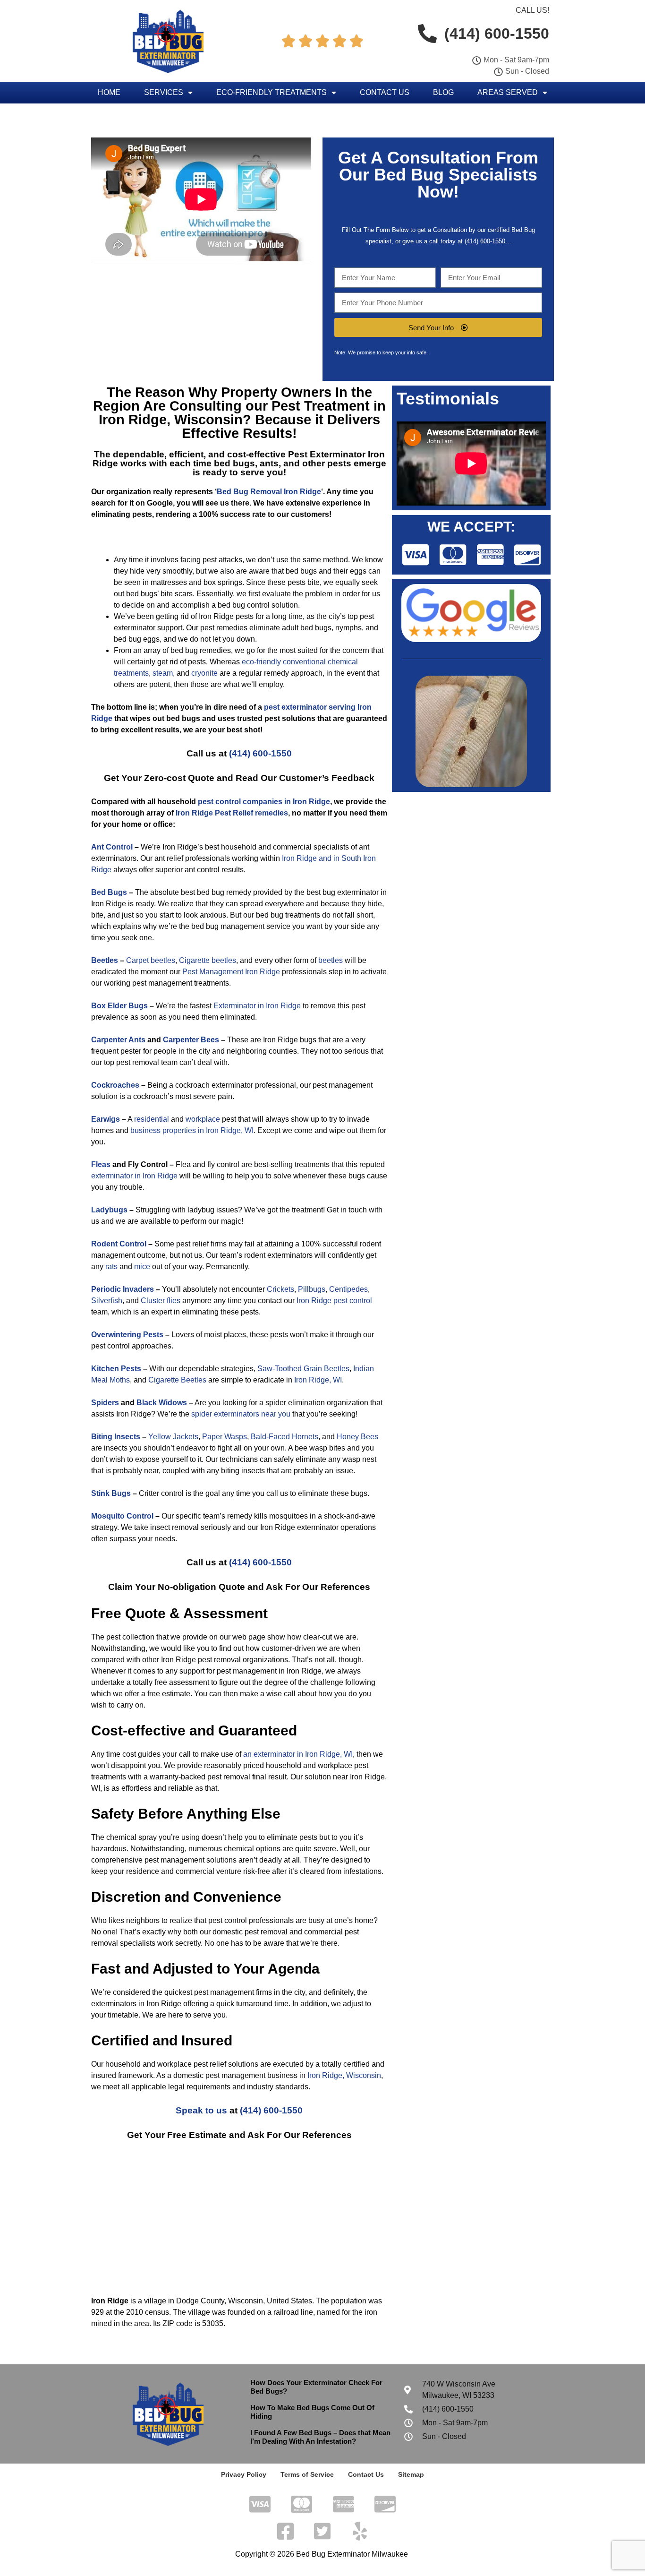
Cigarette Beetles (177, 1380)
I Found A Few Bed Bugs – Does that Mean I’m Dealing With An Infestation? (320, 2437)
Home (109, 92)
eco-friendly (261, 662)
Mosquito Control (122, 1516)
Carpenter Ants (118, 1040)
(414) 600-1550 (260, 753)
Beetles (105, 960)
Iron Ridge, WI (318, 1380)
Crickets (280, 1289)
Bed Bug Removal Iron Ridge (269, 492)
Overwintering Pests (127, 1335)
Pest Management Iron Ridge (231, 972)
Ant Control (112, 847)
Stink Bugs (111, 1493)
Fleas (101, 1164)
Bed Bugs (109, 892)
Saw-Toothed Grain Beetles (303, 1369)
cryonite (204, 673)
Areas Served (508, 92)
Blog (443, 92)
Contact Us (385, 92)
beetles (331, 960)
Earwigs (106, 1119)
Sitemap (411, 2474)
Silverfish (107, 1301)
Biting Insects (116, 1437)
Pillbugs (312, 1289)
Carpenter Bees (191, 1040)
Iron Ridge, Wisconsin (344, 2075)
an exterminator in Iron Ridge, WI (298, 1754)
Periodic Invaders (123, 1289)
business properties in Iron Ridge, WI (192, 1130)
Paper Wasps (225, 1437)
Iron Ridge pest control (334, 1301)
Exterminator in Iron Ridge (257, 1006)
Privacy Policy (244, 2474)
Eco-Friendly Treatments (272, 92)
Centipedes (348, 1289)
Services (164, 92)
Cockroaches (115, 1085)
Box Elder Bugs (119, 1006)
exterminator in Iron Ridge (134, 1176)
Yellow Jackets (173, 1437)
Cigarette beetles (208, 960)
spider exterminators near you (241, 1414)
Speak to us (201, 2110)
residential (152, 1119)
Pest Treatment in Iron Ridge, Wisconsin (242, 413)
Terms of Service (307, 2474)
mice (142, 1267)
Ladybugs (109, 1210)
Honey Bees (357, 1437)
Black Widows (162, 1403)
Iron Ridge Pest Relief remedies (232, 813)
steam (163, 673)
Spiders (105, 1403)
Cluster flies (161, 1301)
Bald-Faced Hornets (284, 1437)
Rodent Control (119, 1244)
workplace (203, 1119)
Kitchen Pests (116, 1369)
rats (111, 1267)
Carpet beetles (151, 960)
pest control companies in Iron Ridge (264, 802)
